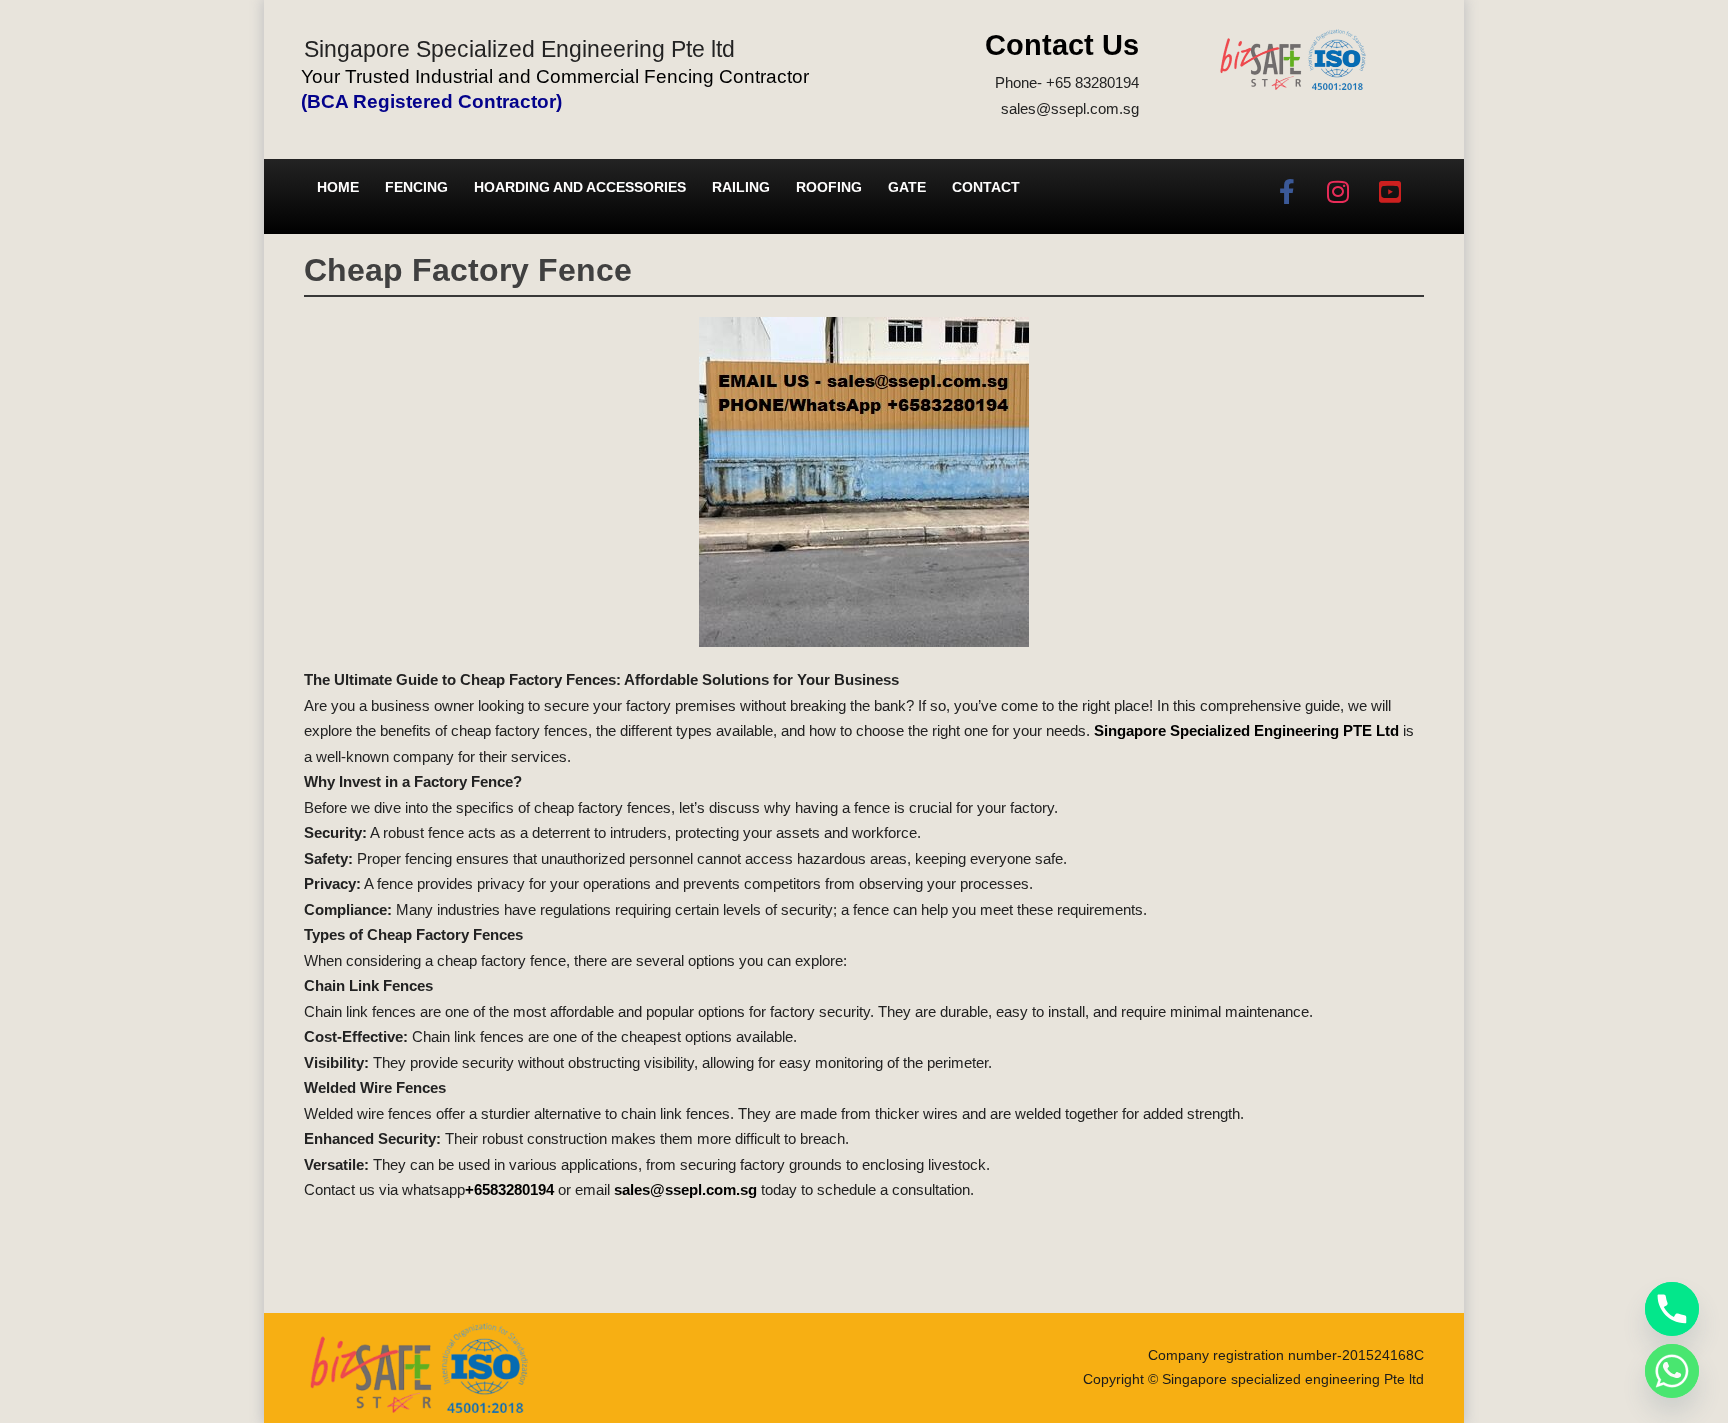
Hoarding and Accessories (580, 187)
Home (338, 187)
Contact (986, 187)
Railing (741, 187)
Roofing (829, 187)
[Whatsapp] (1672, 1371)
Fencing (416, 187)
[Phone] (1672, 1309)
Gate (907, 187)
